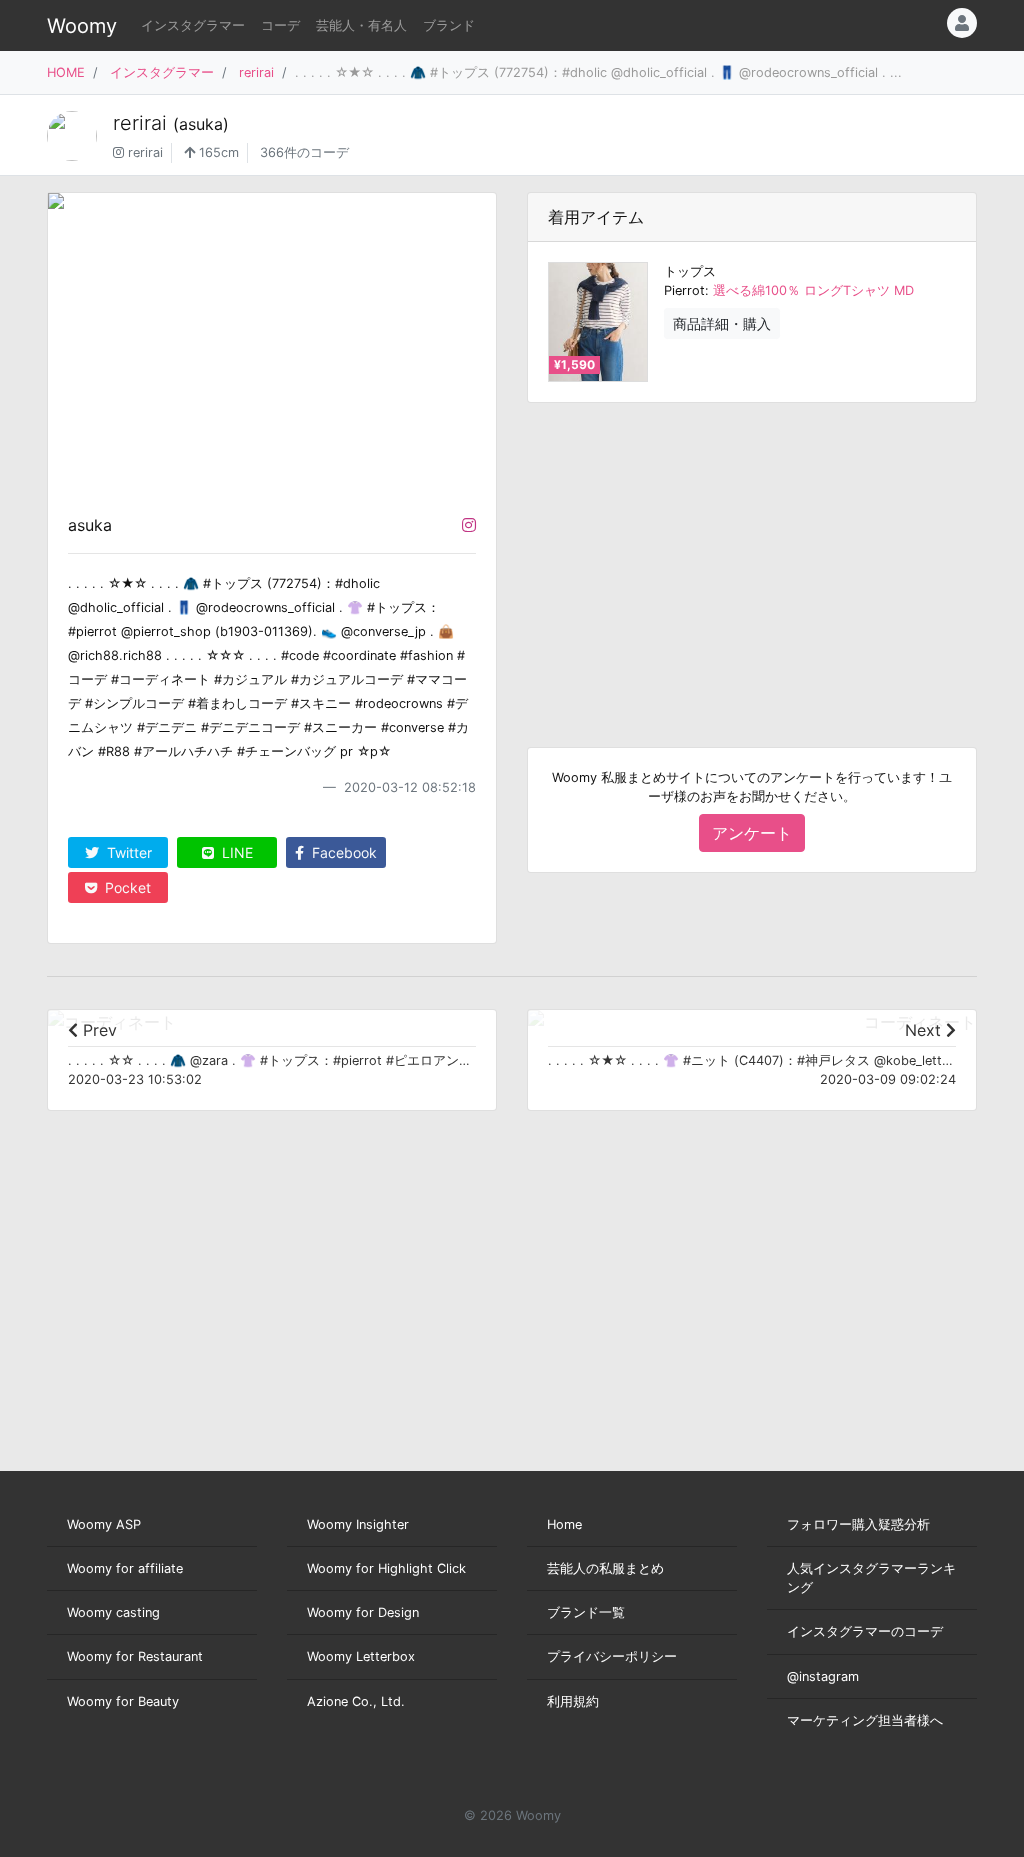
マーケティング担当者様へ (865, 1720)
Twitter (127, 852)
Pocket (126, 887)
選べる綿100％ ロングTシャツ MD (813, 290)
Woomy (82, 26)
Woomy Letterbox (361, 1656)
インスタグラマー (193, 25)
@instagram (823, 1676)
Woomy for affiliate (125, 1568)
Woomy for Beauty (123, 1701)
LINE (235, 852)
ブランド (449, 25)
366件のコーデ (304, 152)
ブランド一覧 (586, 1612)
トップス (690, 271)
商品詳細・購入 (722, 323)
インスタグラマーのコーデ (865, 1631)
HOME (66, 72)
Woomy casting (113, 1612)
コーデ (280, 25)
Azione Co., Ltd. (356, 1701)
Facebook (342, 852)
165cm (217, 152)
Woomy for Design (363, 1612)
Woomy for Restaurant (135, 1656)
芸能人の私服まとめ (605, 1568)
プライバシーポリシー (612, 1656)
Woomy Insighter (358, 1524)
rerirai (256, 72)
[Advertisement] (752, 559)
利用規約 (573, 1701)
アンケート (752, 833)
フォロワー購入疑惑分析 (858, 1524)
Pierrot (684, 290)
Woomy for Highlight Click (386, 1568)
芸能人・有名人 (361, 25)
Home (564, 1524)
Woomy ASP (104, 1524)
